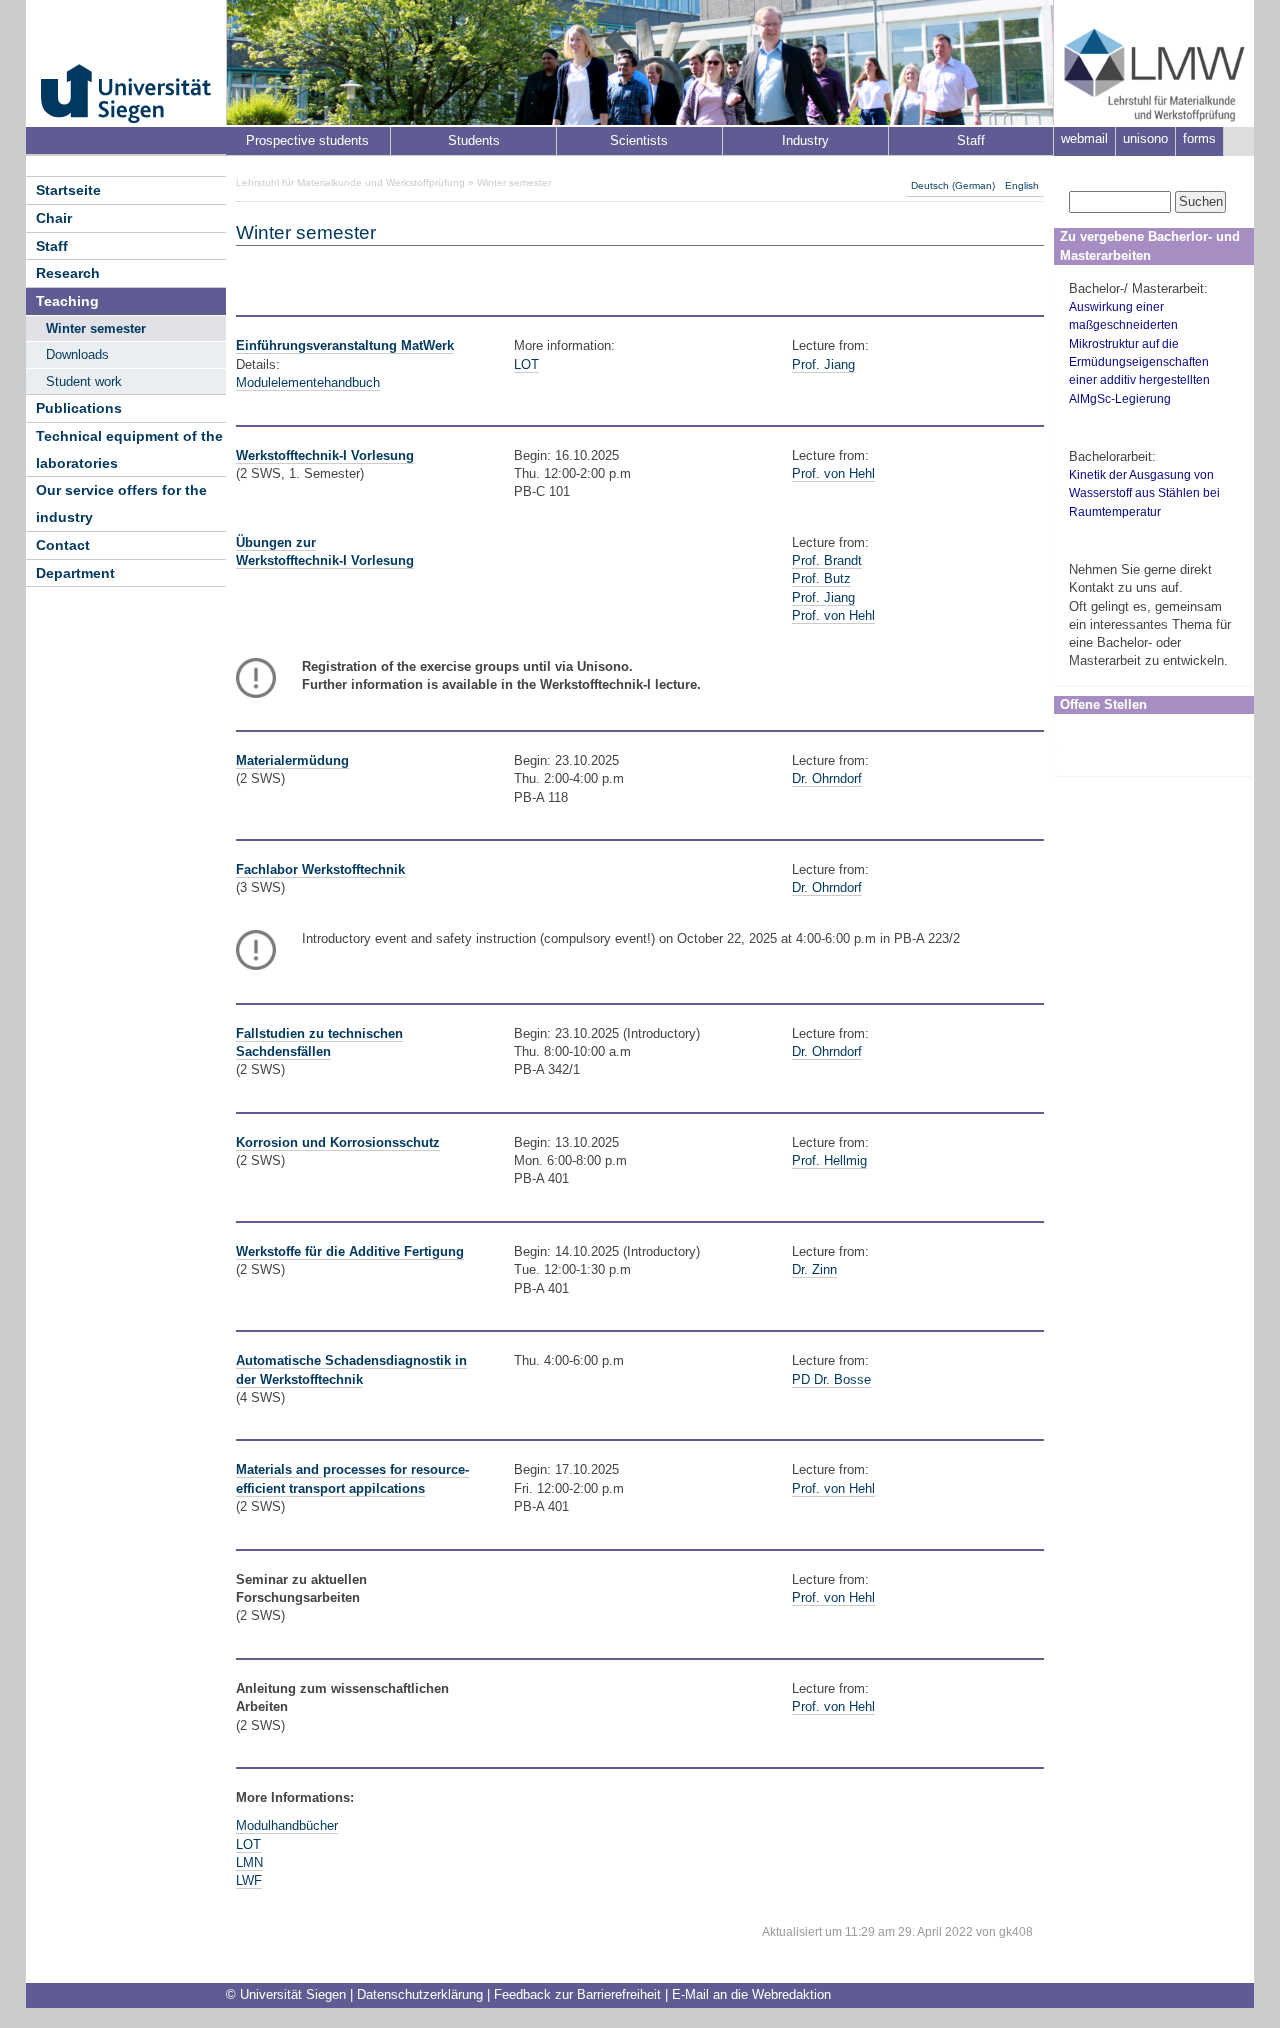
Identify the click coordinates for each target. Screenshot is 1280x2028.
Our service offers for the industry (121, 503)
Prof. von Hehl (833, 473)
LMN (249, 1862)
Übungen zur (276, 542)
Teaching (67, 301)
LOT (526, 364)
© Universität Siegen (286, 1994)
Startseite (68, 190)
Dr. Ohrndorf (827, 778)
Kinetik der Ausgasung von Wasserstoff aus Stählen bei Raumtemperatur (1144, 493)
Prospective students (307, 140)
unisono (1145, 138)
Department (75, 573)
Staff (971, 140)
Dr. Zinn (814, 1269)
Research (68, 273)
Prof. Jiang (823, 364)
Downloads (77, 354)
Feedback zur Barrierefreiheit (577, 1994)
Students (474, 140)
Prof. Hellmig (829, 1160)
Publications (79, 408)
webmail (1084, 138)
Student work (84, 381)
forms (1199, 138)
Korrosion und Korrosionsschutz (338, 1142)
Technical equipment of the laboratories (129, 449)
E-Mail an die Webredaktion (751, 1994)
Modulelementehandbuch (308, 382)
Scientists (639, 140)
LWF (249, 1880)
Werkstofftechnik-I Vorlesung (325, 455)
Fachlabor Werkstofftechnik (320, 869)
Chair (54, 218)
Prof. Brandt (827, 560)
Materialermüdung (292, 760)
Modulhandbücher (287, 1825)
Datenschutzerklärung (420, 1994)
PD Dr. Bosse (831, 1379)
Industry (805, 140)
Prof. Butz (821, 578)
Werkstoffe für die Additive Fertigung (350, 1251)
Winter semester (96, 328)
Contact (63, 545)
